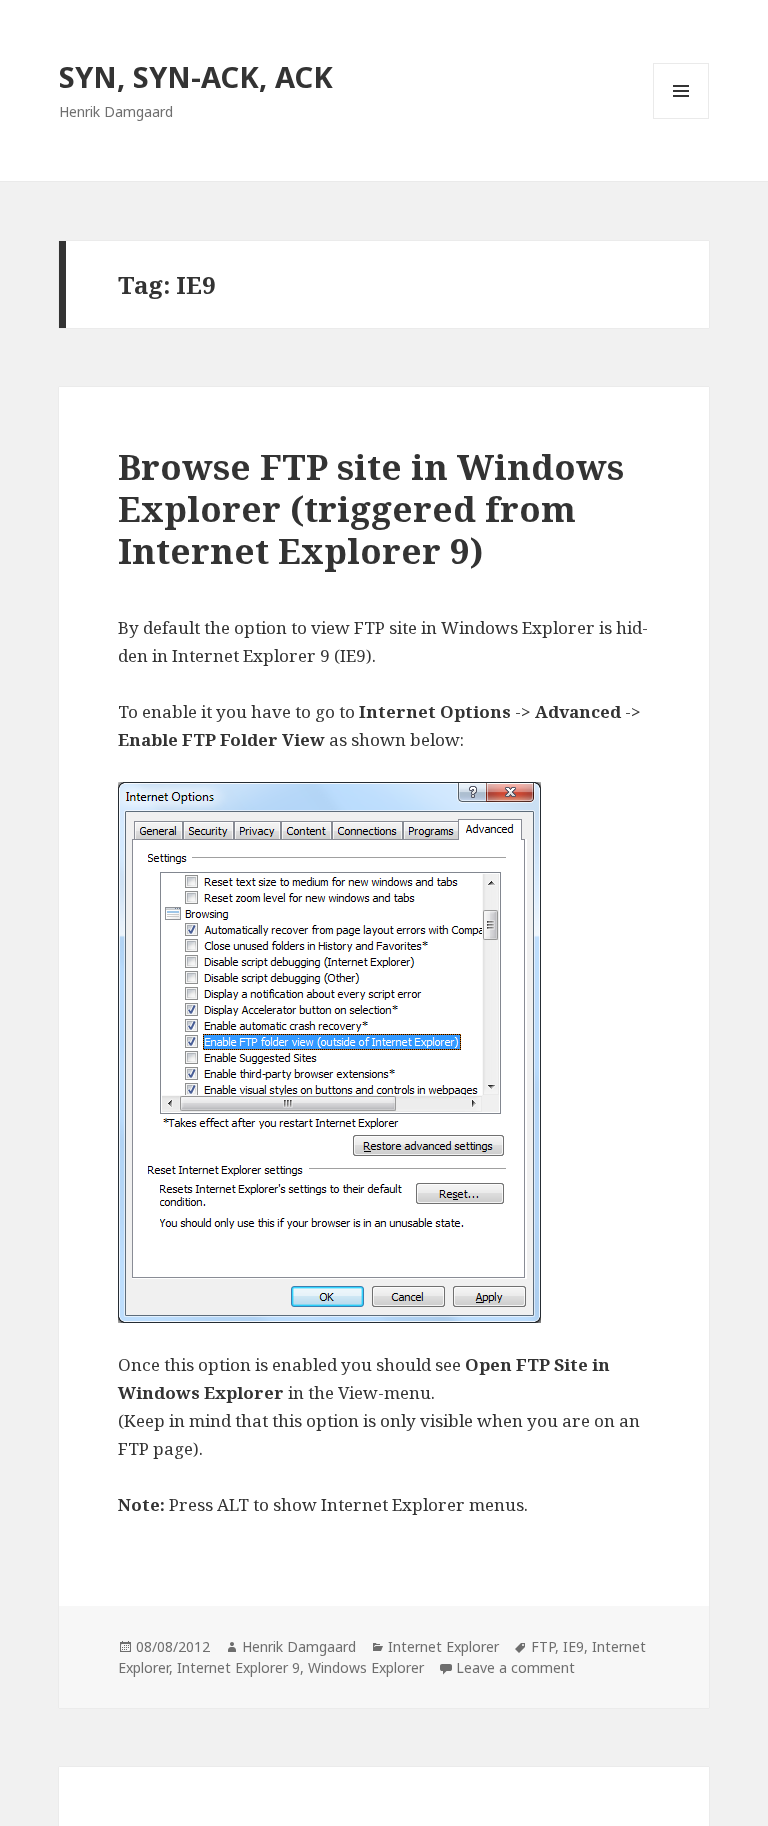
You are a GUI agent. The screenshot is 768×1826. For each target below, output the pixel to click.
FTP (543, 1646)
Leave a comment (515, 1667)
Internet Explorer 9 (238, 1667)
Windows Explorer (366, 1667)
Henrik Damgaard (299, 1646)
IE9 (573, 1646)
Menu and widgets (681, 118)
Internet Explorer (443, 1646)
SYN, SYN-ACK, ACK (196, 76)
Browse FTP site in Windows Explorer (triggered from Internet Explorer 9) (371, 508)
